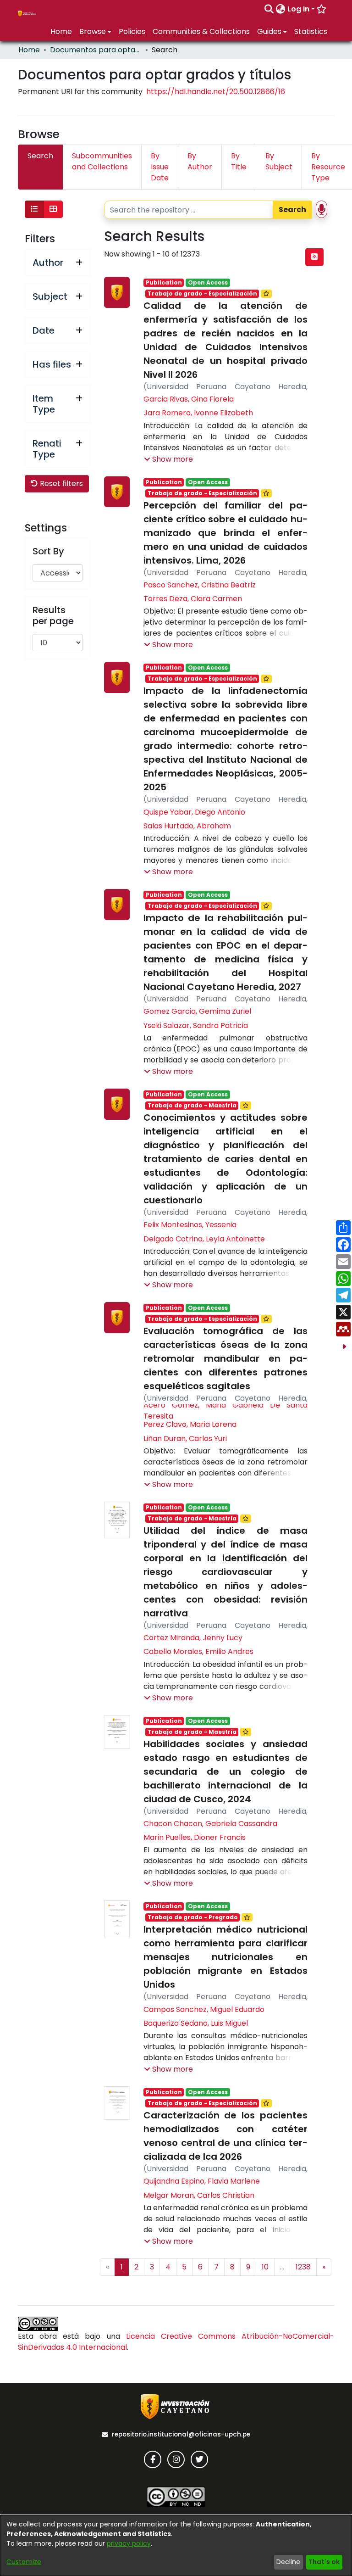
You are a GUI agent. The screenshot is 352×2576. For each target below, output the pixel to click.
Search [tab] (40, 156)
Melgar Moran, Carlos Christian (199, 2195)
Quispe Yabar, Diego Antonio (194, 812)
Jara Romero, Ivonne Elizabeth (198, 413)
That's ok (324, 2562)
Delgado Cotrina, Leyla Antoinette (204, 1239)
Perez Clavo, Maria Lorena (190, 1424)
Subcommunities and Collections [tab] (102, 161)
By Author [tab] (200, 161)
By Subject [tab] (279, 161)
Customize (24, 2562)
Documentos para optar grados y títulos (96, 50)
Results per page (53, 615)
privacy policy (129, 2543)
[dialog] (176, 2545)
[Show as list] (34, 209)
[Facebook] (153, 2459)
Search (292, 210)
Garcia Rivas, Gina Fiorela (189, 399)
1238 (303, 2267)
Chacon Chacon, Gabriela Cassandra (210, 1824)
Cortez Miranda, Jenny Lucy (193, 1638)
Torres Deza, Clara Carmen (193, 599)
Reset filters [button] (60, 483)
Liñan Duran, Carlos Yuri (185, 1439)
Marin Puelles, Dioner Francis (195, 1837)
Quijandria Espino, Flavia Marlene (202, 2181)
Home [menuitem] (61, 31)
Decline (288, 2562)
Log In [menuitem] (298, 9)
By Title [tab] (239, 161)
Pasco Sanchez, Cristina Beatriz (200, 585)
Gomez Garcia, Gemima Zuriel (197, 1011)
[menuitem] (281, 9)
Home (29, 50)
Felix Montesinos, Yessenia (190, 1225)
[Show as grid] (53, 209)
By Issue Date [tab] (160, 167)
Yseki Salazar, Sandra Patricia (196, 1025)
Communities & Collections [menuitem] (201, 31)
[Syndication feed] (314, 257)
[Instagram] (176, 2459)
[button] (168, 459)
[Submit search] (269, 9)
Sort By (48, 551)
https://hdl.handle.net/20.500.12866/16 (216, 92)
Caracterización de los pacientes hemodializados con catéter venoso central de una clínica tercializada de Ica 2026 (225, 2136)
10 (265, 2267)
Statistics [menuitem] (311, 31)
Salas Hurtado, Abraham (187, 826)
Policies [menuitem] (132, 31)
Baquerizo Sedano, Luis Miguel (196, 2023)
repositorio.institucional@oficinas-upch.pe (181, 2434)
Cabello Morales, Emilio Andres (198, 1651)
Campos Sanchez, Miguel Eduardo (204, 2009)
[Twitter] (199, 2459)
